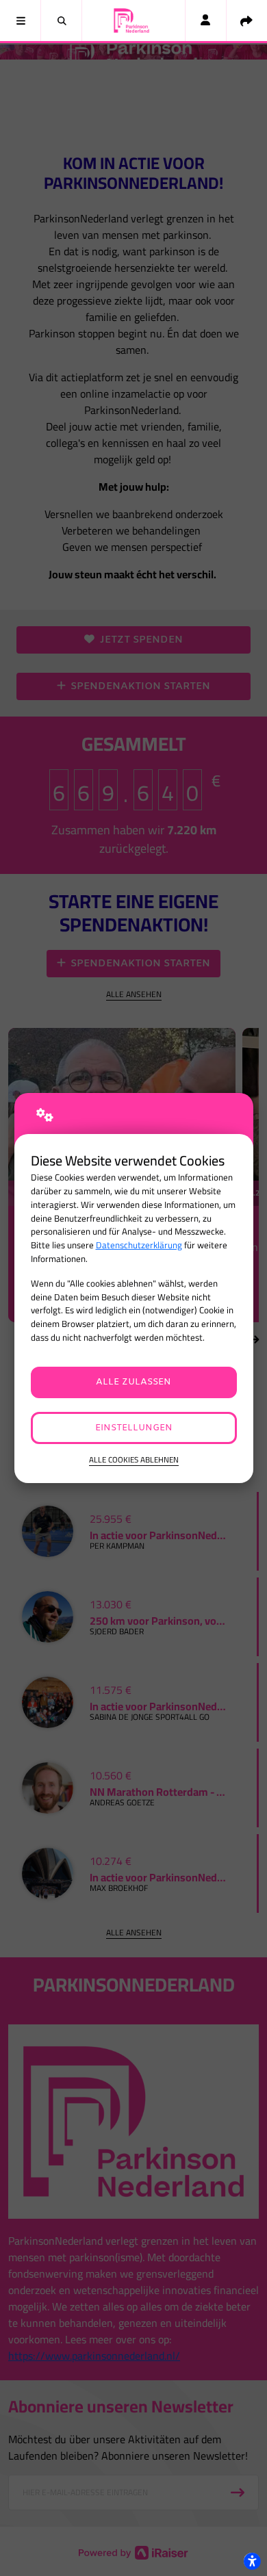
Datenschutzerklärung (139, 1245)
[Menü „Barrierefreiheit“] (252, 2561)
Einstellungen (134, 1428)
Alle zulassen (133, 1382)
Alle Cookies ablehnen (134, 1460)
